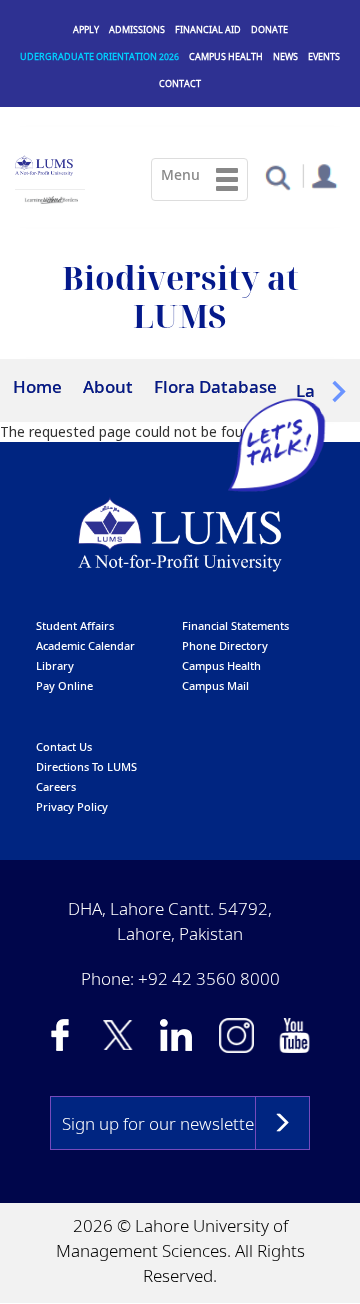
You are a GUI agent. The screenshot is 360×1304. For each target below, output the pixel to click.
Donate (269, 29)
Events (324, 56)
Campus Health (226, 56)
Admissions (137, 29)
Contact (180, 83)
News (285, 56)
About (108, 386)
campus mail (215, 684)
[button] (277, 176)
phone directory (225, 644)
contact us (64, 745)
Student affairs (75, 624)
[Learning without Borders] (50, 197)
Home (37, 386)
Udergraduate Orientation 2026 (99, 56)
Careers (56, 785)
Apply (86, 29)
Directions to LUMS (86, 765)
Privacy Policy (72, 805)
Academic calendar (85, 644)
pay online (64, 684)
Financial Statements (235, 624)
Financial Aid (208, 29)
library (55, 664)
